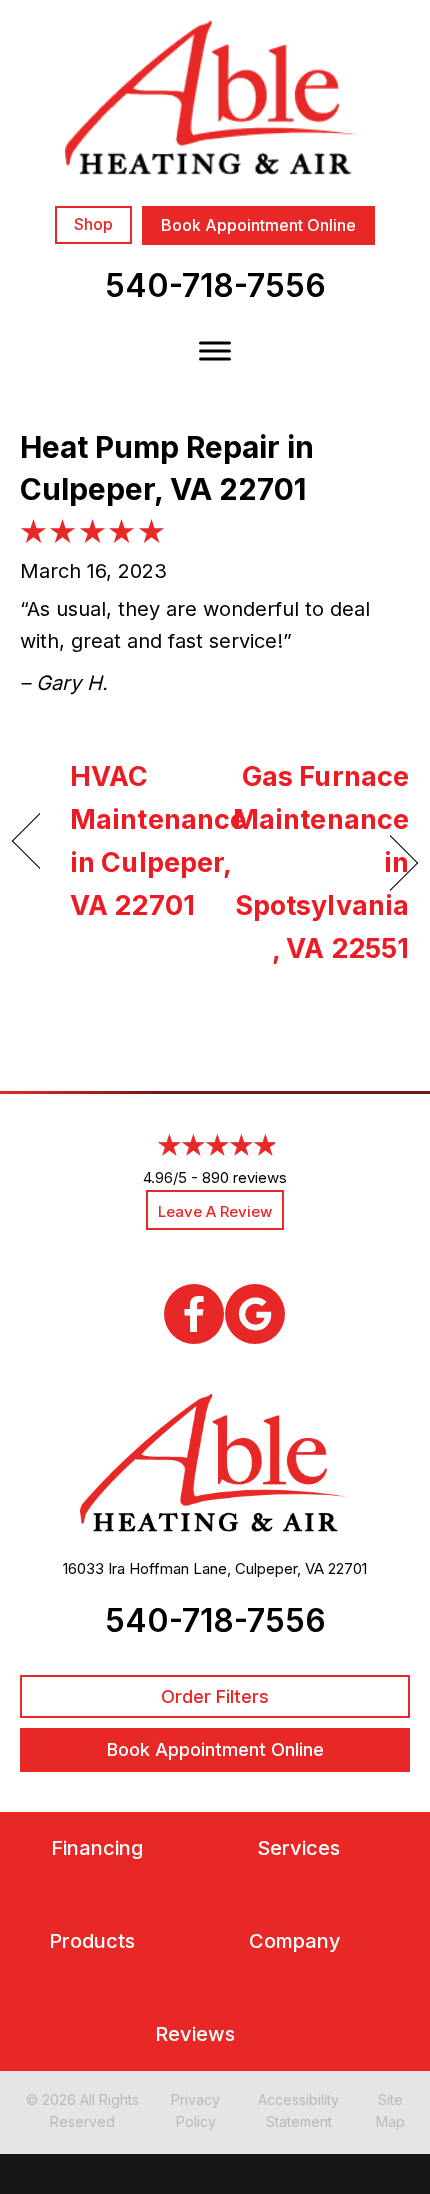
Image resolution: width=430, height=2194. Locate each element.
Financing (97, 1848)
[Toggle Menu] (215, 350)
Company (295, 1941)
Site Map (390, 2110)
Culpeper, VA (279, 1568)
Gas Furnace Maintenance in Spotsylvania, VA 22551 (318, 863)
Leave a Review (215, 1211)
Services (298, 1848)
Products (92, 1941)
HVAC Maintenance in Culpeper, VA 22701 (158, 841)
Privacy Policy (195, 2110)
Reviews (195, 2034)
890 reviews (244, 1177)
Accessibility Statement (298, 2110)
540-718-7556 (215, 285)
